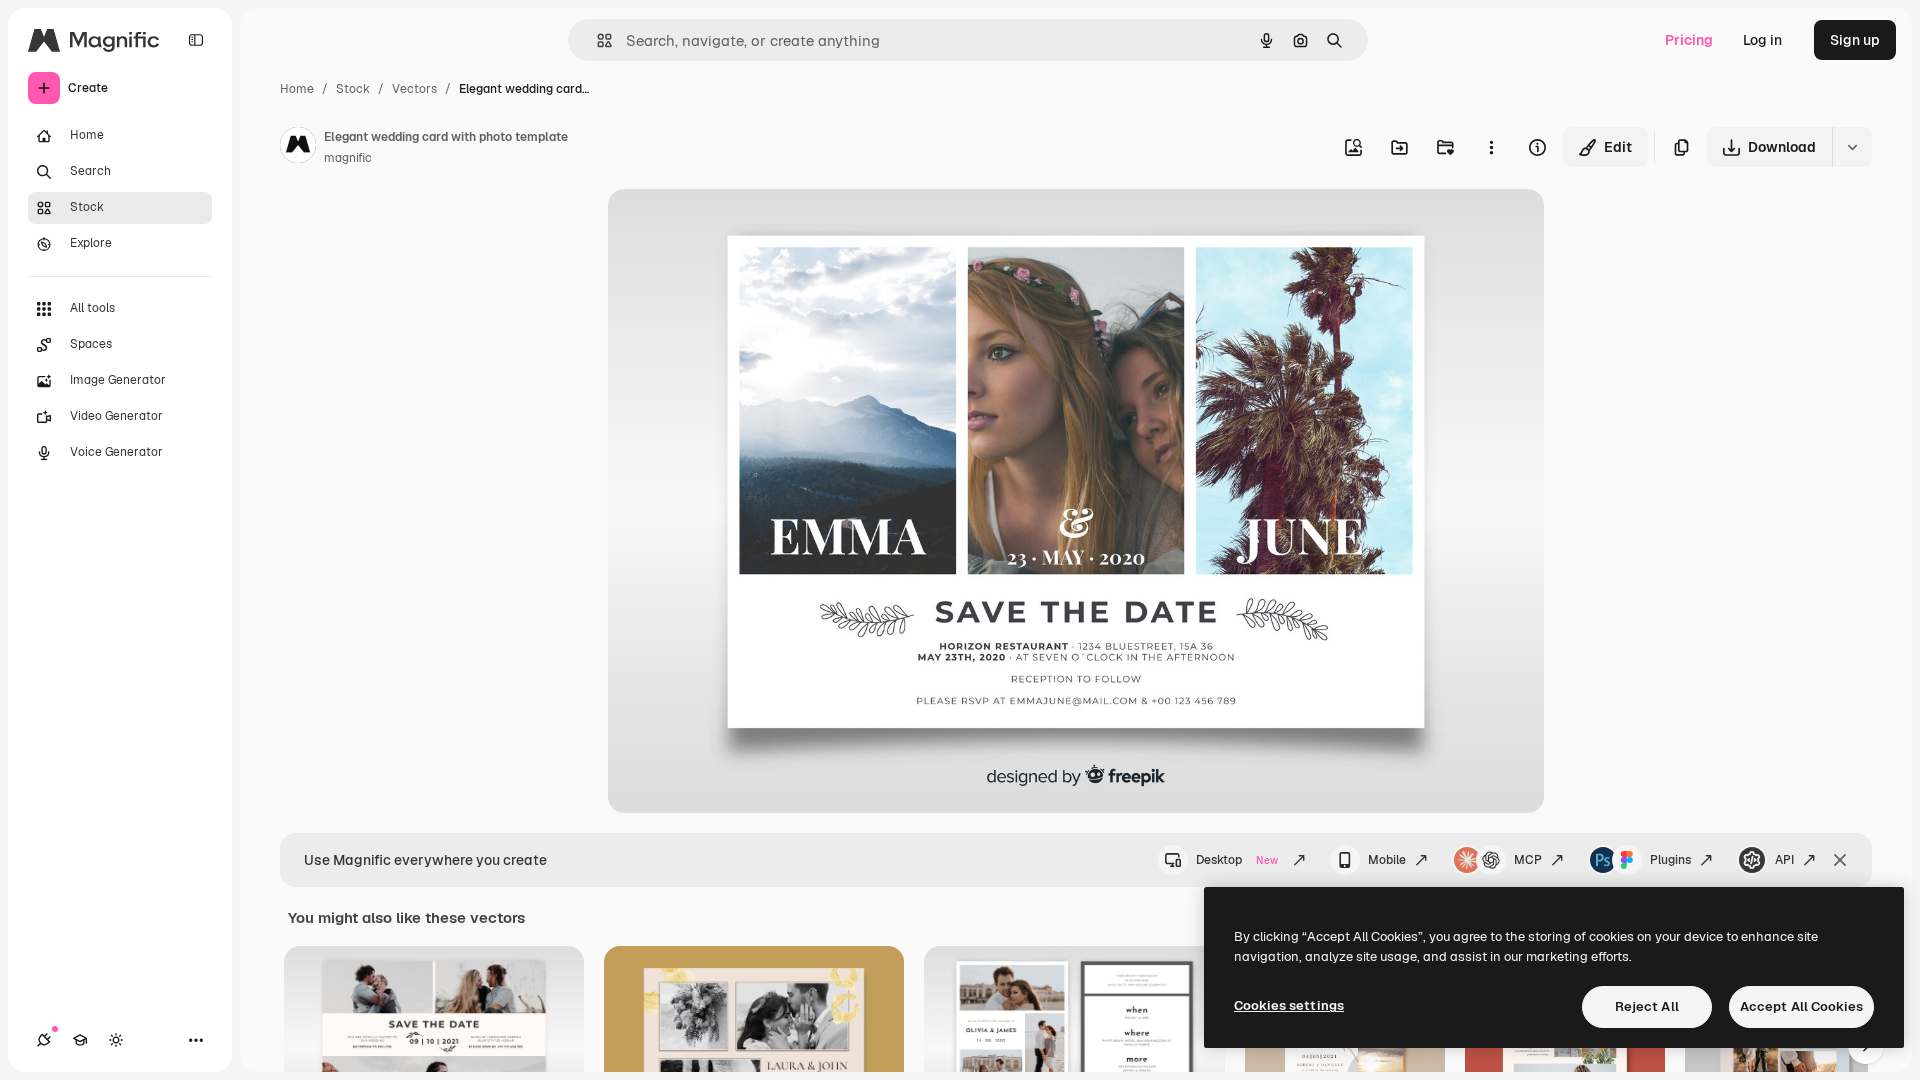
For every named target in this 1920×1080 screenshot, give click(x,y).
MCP (1528, 860)
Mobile (1387, 860)
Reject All (1647, 1006)
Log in (1762, 40)
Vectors (414, 89)
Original (736, 227)
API (1784, 860)
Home (297, 89)
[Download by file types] (1852, 147)
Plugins (1670, 860)
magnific (348, 158)
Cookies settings (1289, 1005)
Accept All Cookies (1801, 1006)
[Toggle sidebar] (196, 40)
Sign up (1855, 40)
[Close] (1840, 860)
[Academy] (80, 1040)
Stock (353, 89)
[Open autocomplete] (596, 40)
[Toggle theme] (116, 1040)
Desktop (1237, 860)
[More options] (1491, 147)
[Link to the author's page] (298, 148)
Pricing (1689, 40)
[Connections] (44, 1040)
